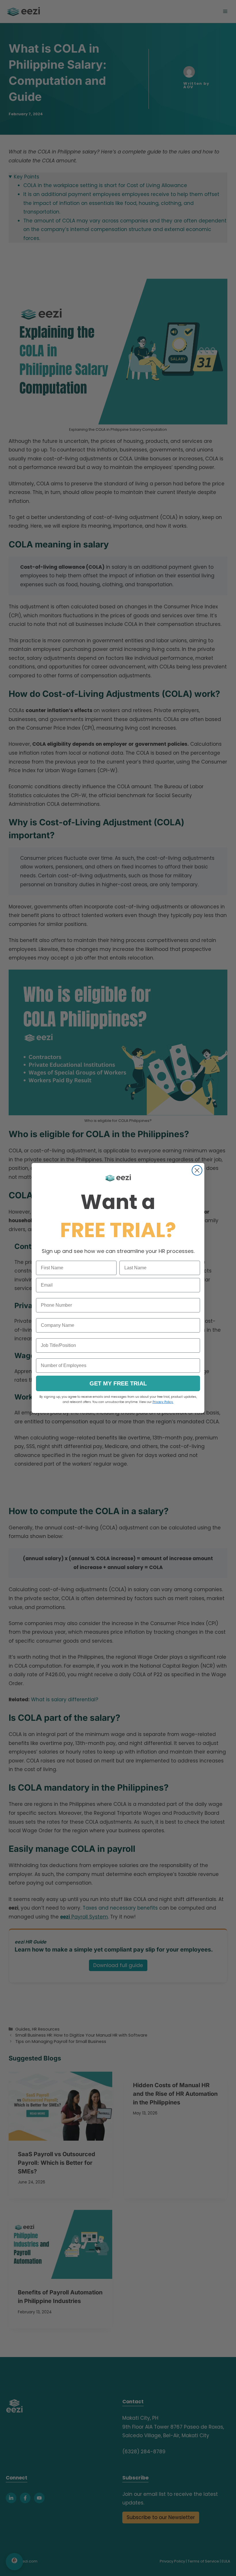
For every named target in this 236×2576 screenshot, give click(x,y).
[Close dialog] (197, 1170)
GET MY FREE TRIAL (118, 1383)
